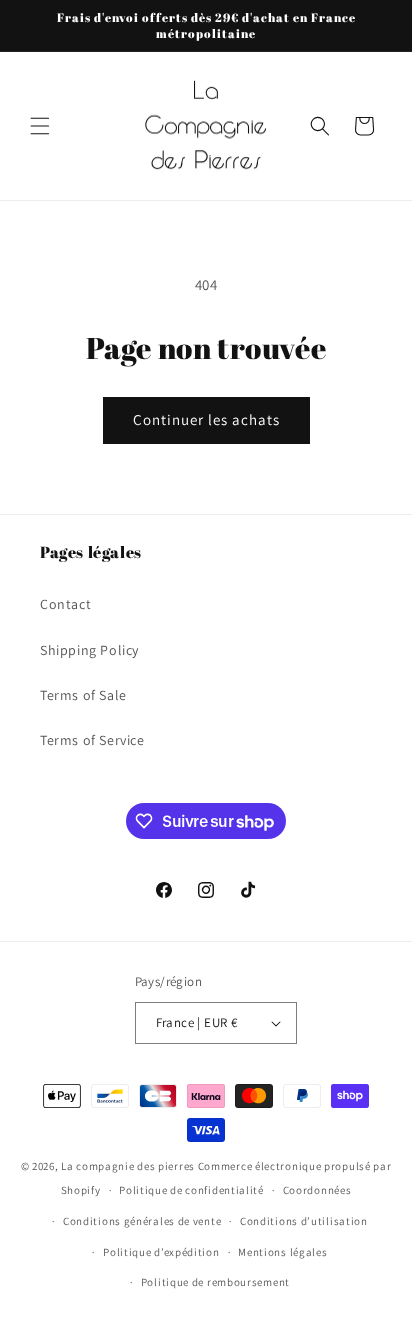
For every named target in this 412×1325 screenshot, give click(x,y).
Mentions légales (282, 1252)
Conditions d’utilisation (304, 1221)
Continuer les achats (206, 419)
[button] (40, 126)
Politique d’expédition (161, 1252)
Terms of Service (92, 740)
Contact (65, 604)
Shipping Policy (89, 650)
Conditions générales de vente (142, 1221)
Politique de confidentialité (191, 1190)
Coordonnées (317, 1190)
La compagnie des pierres (128, 1166)
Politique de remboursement (215, 1282)
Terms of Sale (83, 695)
